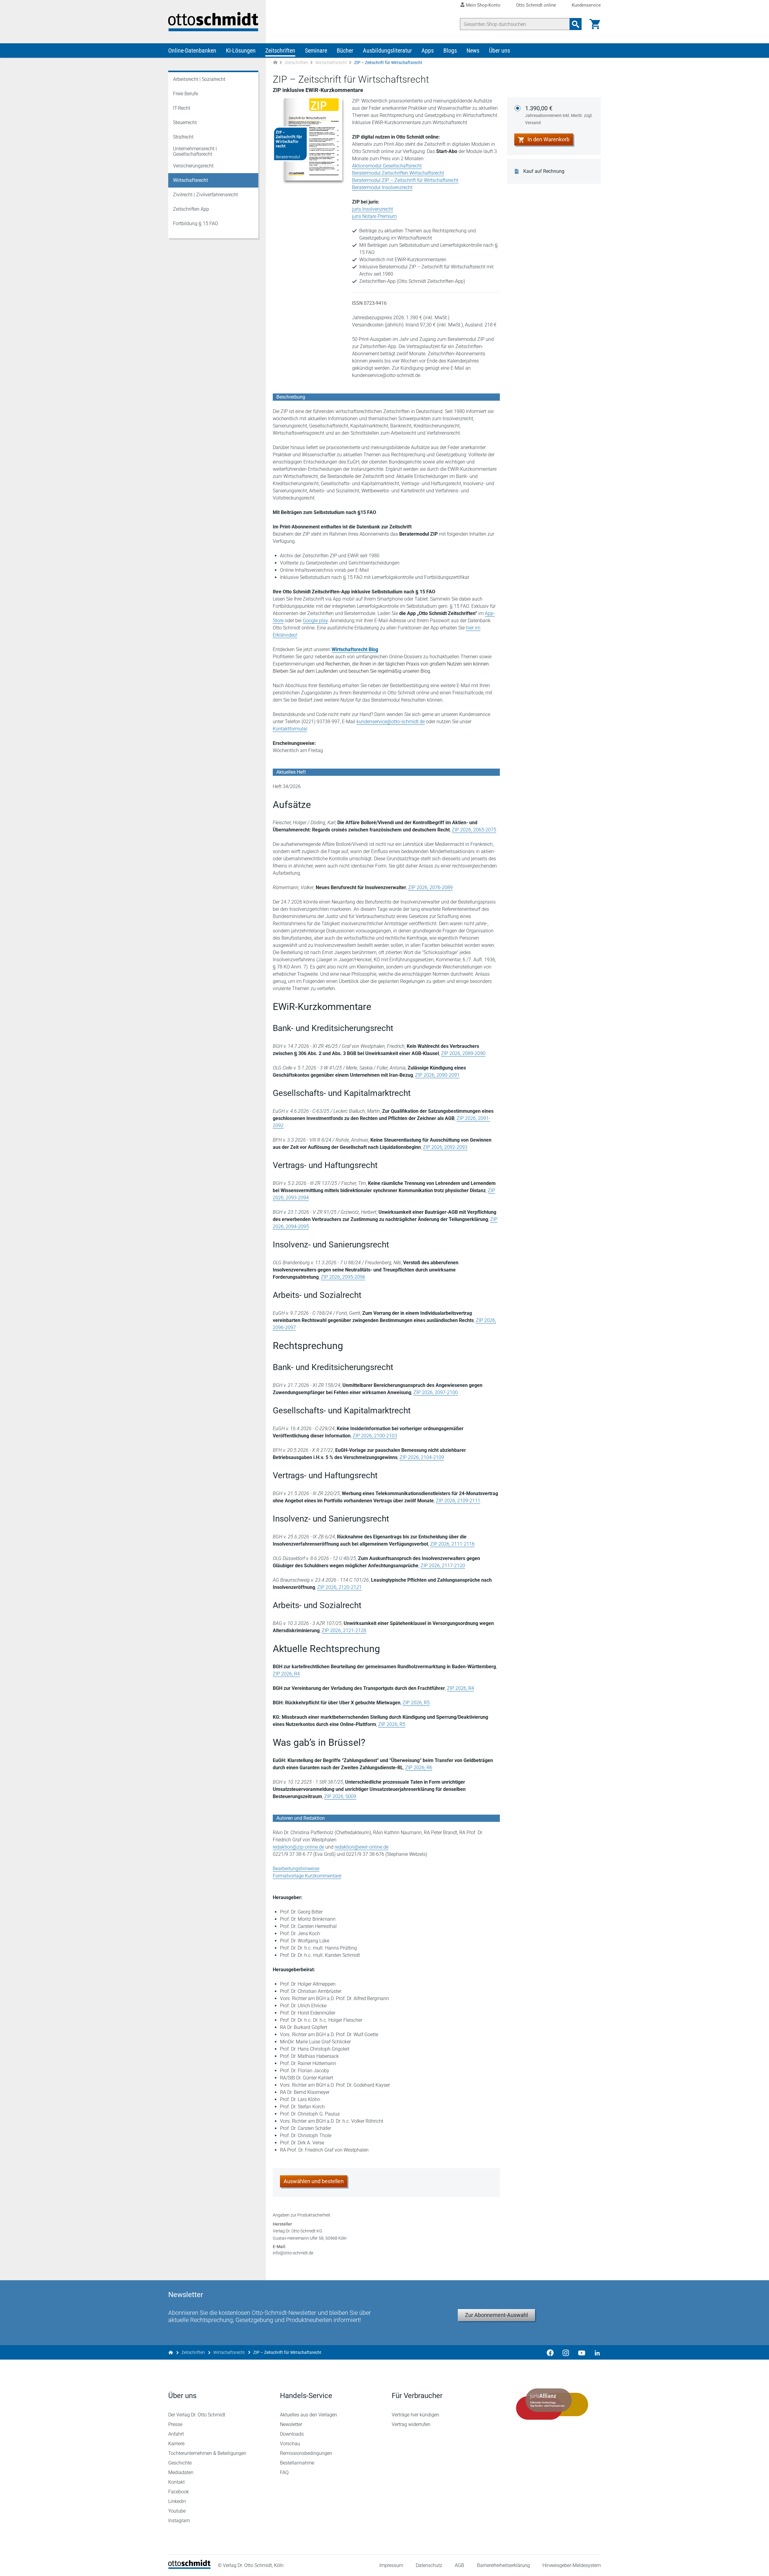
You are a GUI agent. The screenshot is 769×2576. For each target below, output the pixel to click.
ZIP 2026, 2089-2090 (463, 1053)
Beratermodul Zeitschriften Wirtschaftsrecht (398, 173)
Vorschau (290, 2444)
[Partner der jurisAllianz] (552, 2404)
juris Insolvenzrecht (372, 209)
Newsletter (291, 2424)
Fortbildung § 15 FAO (196, 223)
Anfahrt (176, 2434)
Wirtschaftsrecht (331, 63)
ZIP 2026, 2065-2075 (474, 830)
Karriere (176, 2444)
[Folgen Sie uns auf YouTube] (582, 2352)
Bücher (345, 50)
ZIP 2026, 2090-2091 (437, 1075)
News (473, 50)
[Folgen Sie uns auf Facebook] (550, 2352)
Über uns (500, 50)
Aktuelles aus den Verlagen (309, 2415)
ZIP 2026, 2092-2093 (445, 1147)
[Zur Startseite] (275, 63)
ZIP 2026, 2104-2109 (422, 1457)
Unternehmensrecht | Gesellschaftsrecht (195, 151)
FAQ (284, 2472)
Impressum (391, 2565)
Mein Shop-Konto (483, 5)
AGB (459, 2565)
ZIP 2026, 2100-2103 (375, 1436)
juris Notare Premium (374, 216)
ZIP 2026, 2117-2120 (443, 1566)
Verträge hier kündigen (415, 2415)
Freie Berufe (185, 94)
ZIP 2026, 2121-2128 (344, 1631)
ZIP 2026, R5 (416, 1703)
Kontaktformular (290, 729)
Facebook (179, 2492)
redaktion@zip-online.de (298, 1847)
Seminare (316, 50)
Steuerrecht (185, 122)
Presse (175, 2424)
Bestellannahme (297, 2463)
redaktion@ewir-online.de (362, 1847)
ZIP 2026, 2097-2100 (436, 1392)
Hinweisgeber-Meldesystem (572, 2565)
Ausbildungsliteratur (387, 50)
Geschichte (180, 2463)
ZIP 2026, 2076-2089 (430, 887)
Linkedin (177, 2501)
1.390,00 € (559, 115)
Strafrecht (183, 137)
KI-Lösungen (241, 50)
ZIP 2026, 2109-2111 (458, 1501)
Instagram (179, 2521)
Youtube (177, 2511)
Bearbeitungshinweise (296, 1869)
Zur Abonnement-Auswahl (496, 2315)
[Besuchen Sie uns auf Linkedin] (595, 2352)
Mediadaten (181, 2472)
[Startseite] (189, 2567)
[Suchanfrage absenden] (576, 24)
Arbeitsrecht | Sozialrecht (199, 79)
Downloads (292, 2434)
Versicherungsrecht (193, 166)
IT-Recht (182, 108)
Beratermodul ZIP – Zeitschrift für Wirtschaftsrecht (405, 180)
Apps (428, 50)
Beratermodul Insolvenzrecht (382, 187)
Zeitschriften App (191, 209)
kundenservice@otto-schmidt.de (391, 722)
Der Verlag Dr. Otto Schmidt (197, 2415)
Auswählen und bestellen (314, 2181)
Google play (315, 621)
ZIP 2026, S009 (340, 1796)
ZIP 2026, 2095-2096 (343, 1277)
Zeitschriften (280, 50)
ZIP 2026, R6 (419, 1768)
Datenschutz (429, 2565)
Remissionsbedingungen (306, 2453)
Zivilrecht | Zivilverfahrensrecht (205, 195)
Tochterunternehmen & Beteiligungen (207, 2453)
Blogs (450, 50)
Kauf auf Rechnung (544, 171)
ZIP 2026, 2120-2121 (339, 1587)
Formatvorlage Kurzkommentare (307, 1876)
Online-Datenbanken (192, 50)
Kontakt (176, 2482)
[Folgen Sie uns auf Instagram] (566, 2352)
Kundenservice (586, 5)
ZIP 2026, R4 (286, 1674)
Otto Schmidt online (536, 5)
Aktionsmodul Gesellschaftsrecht (387, 166)
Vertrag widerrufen (411, 2424)
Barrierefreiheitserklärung (503, 2565)
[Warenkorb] (595, 24)
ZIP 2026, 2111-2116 (452, 1544)
